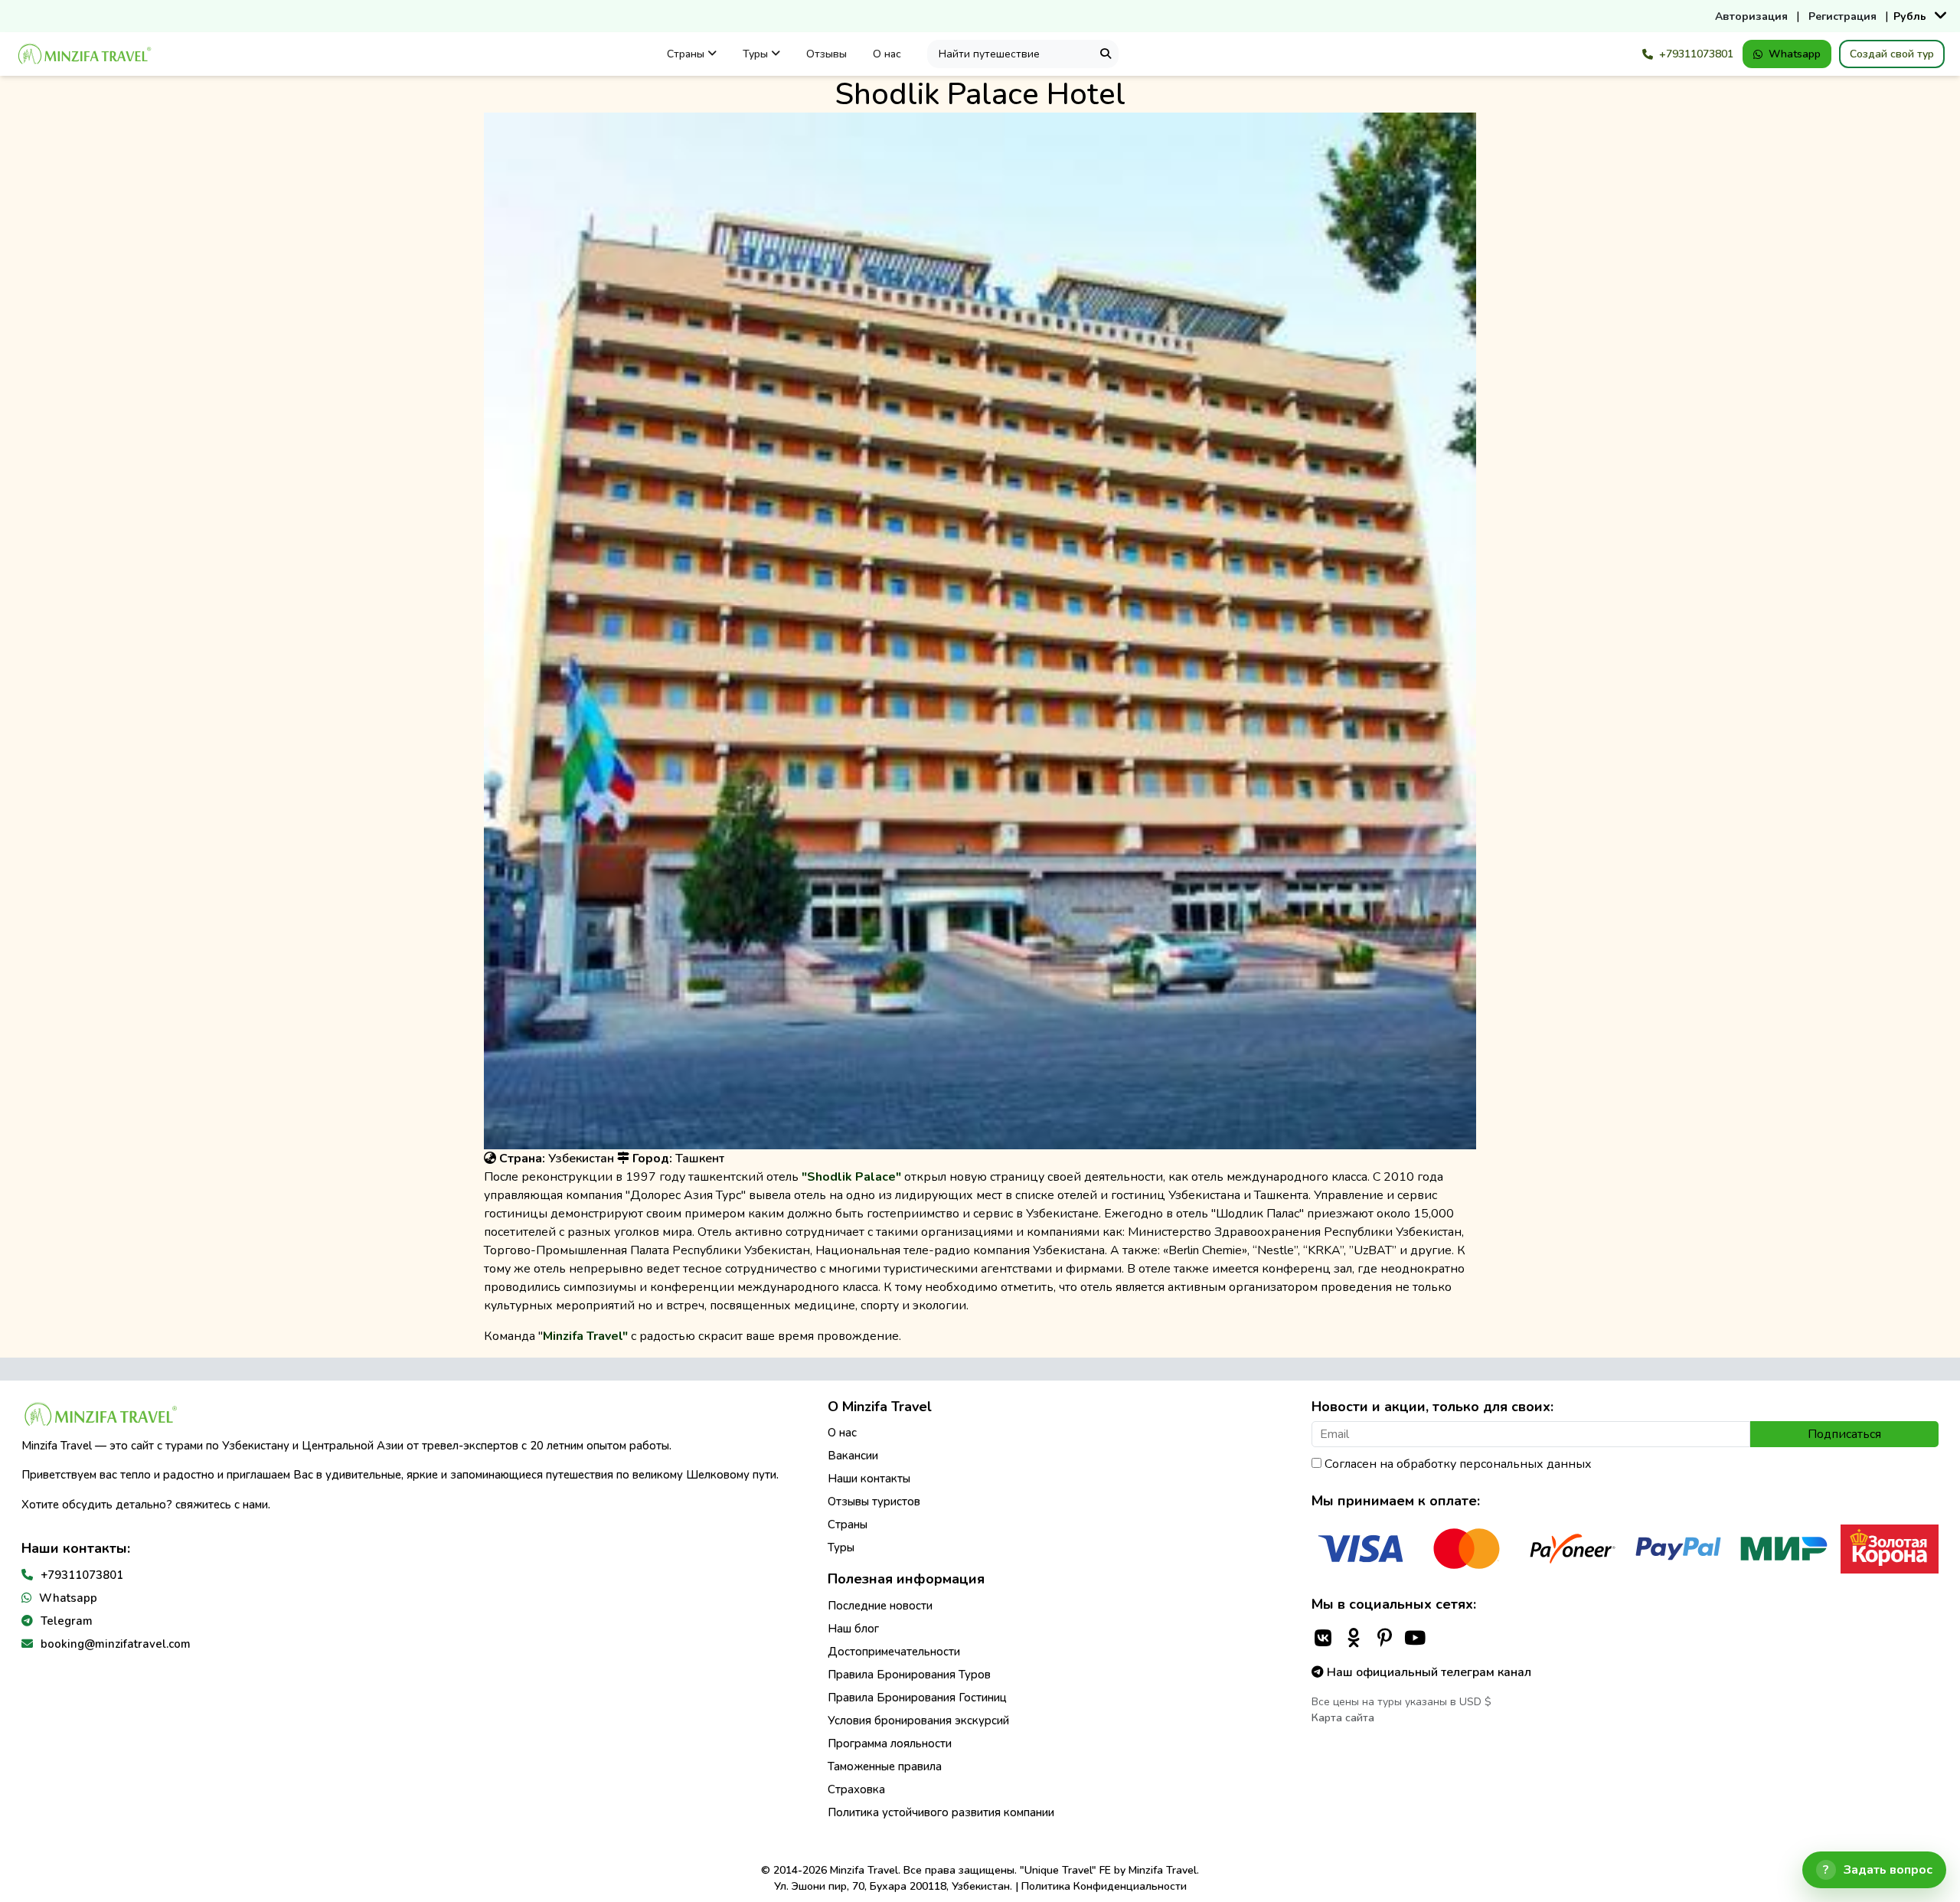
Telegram (67, 1621)
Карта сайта (1343, 1718)
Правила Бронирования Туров (909, 1675)
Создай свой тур (1892, 54)
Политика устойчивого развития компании (941, 1812)
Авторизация (1751, 16)
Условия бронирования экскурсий (918, 1721)
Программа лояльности (890, 1743)
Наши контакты (869, 1479)
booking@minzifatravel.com (116, 1644)
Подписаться (1844, 1434)
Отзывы (826, 54)
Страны (687, 54)
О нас (887, 54)
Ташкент (700, 1159)
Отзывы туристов (874, 1502)
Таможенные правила (885, 1766)
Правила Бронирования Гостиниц (917, 1698)
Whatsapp (1795, 54)
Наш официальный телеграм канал (1428, 1672)
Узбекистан (581, 1159)
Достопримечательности (894, 1652)
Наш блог (853, 1629)
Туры (757, 54)
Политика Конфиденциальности (1104, 1886)
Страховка (856, 1789)
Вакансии (853, 1456)
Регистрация (1842, 16)
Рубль (1910, 16)
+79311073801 (1696, 54)
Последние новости (880, 1606)
